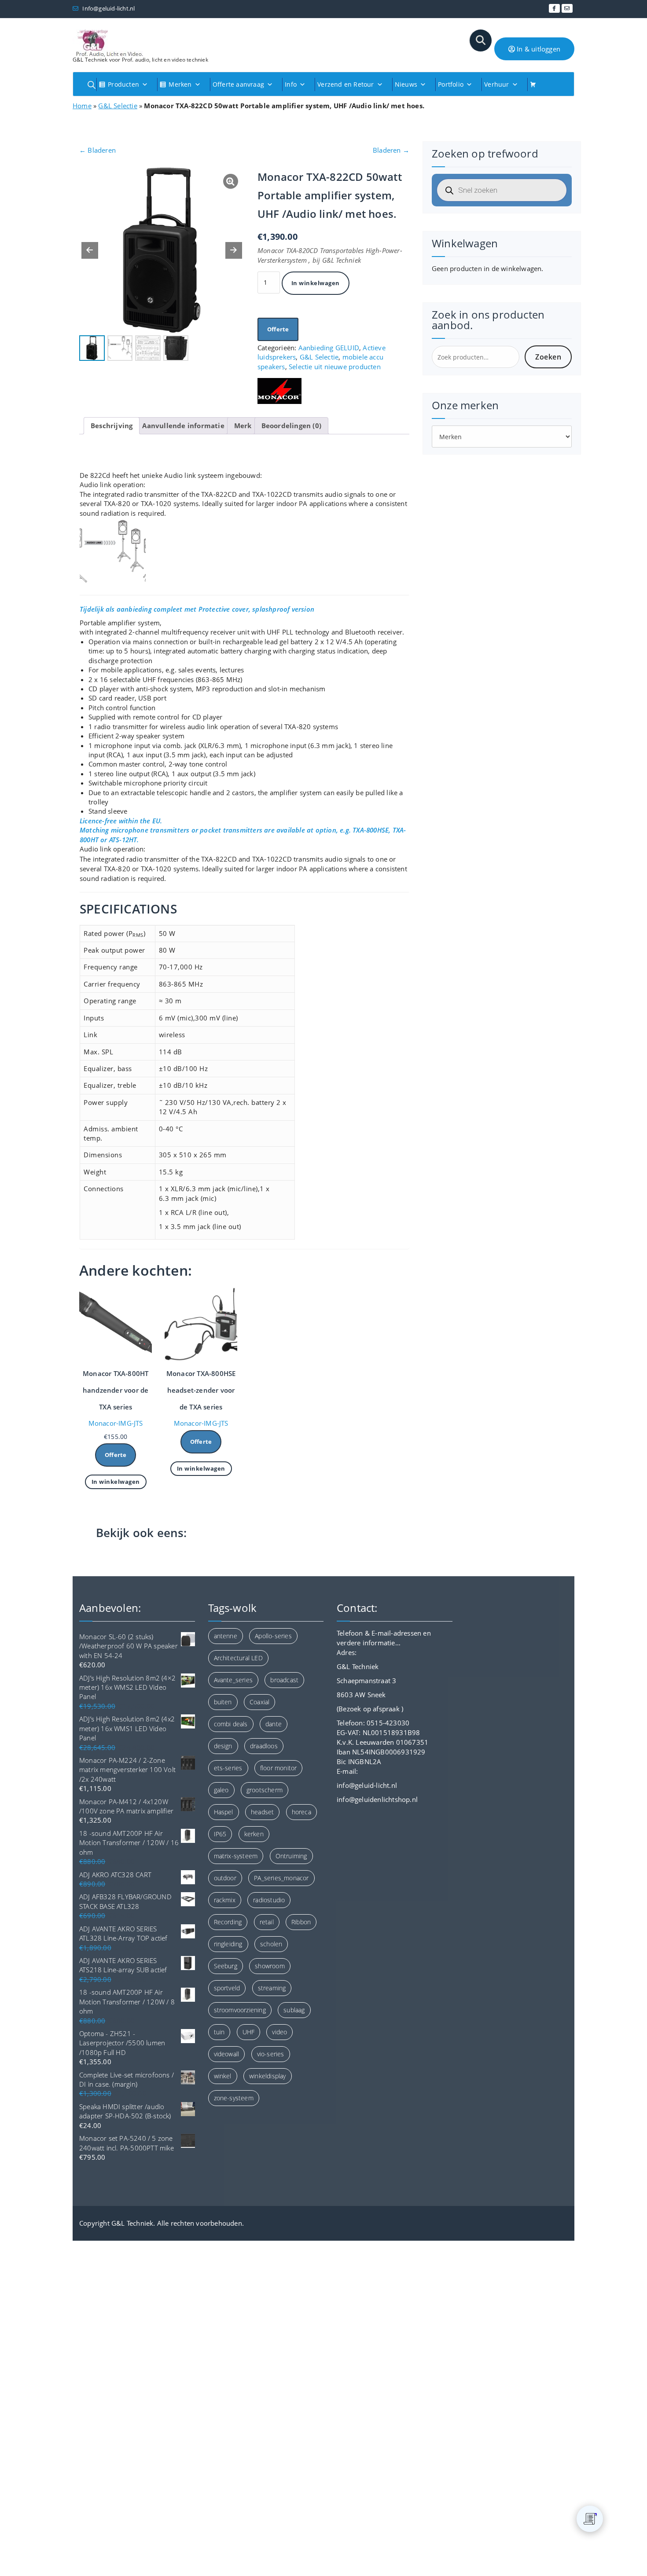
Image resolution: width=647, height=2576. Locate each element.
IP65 (220, 1834)
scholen (271, 1944)
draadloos (264, 1746)
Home (82, 106)
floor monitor (279, 1768)
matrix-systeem (236, 1856)
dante (274, 1724)
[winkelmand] (536, 84)
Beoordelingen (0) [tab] (291, 426)
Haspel (224, 1812)
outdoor (225, 1878)
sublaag (294, 2010)
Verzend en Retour (346, 84)
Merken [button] (180, 84)
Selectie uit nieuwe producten (335, 367)
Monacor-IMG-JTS (116, 1423)
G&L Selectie (118, 106)
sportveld (227, 1988)
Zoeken (548, 357)
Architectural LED (238, 1658)
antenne (226, 1636)
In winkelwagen (316, 283)
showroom (270, 1966)
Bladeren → (391, 150)
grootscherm (265, 1790)
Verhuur (496, 84)
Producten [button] (123, 84)
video (279, 2032)
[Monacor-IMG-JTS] (279, 391)
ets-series (228, 1768)
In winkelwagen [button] (116, 1482)
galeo (221, 1790)
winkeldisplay (268, 2076)
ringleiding (228, 1944)
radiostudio (269, 1900)
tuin (219, 2032)
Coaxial (259, 1702)
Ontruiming (291, 1856)
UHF (249, 2032)
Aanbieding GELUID (329, 348)
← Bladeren (97, 150)
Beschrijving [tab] (112, 426)
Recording (228, 1922)
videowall (227, 2054)
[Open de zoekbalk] (92, 85)
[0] (590, 2519)
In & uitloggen (538, 49)
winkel (223, 2076)
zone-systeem (234, 2098)
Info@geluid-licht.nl (108, 8)
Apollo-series (273, 1636)
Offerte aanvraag (238, 84)
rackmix (225, 1900)
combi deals (231, 1724)
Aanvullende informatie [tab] (183, 426)
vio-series (271, 2054)
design (223, 1746)
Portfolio (451, 84)
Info (291, 84)
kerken (254, 1834)
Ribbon (301, 1922)
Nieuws (406, 84)
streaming (272, 1988)
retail (267, 1922)
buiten (223, 1702)
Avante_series (233, 1680)
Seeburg (226, 1966)
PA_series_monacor (281, 1878)
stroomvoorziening (240, 2010)
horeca (301, 1812)
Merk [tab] (243, 426)
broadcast (284, 1680)
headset (262, 1812)
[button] (234, 250)
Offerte (278, 329)
